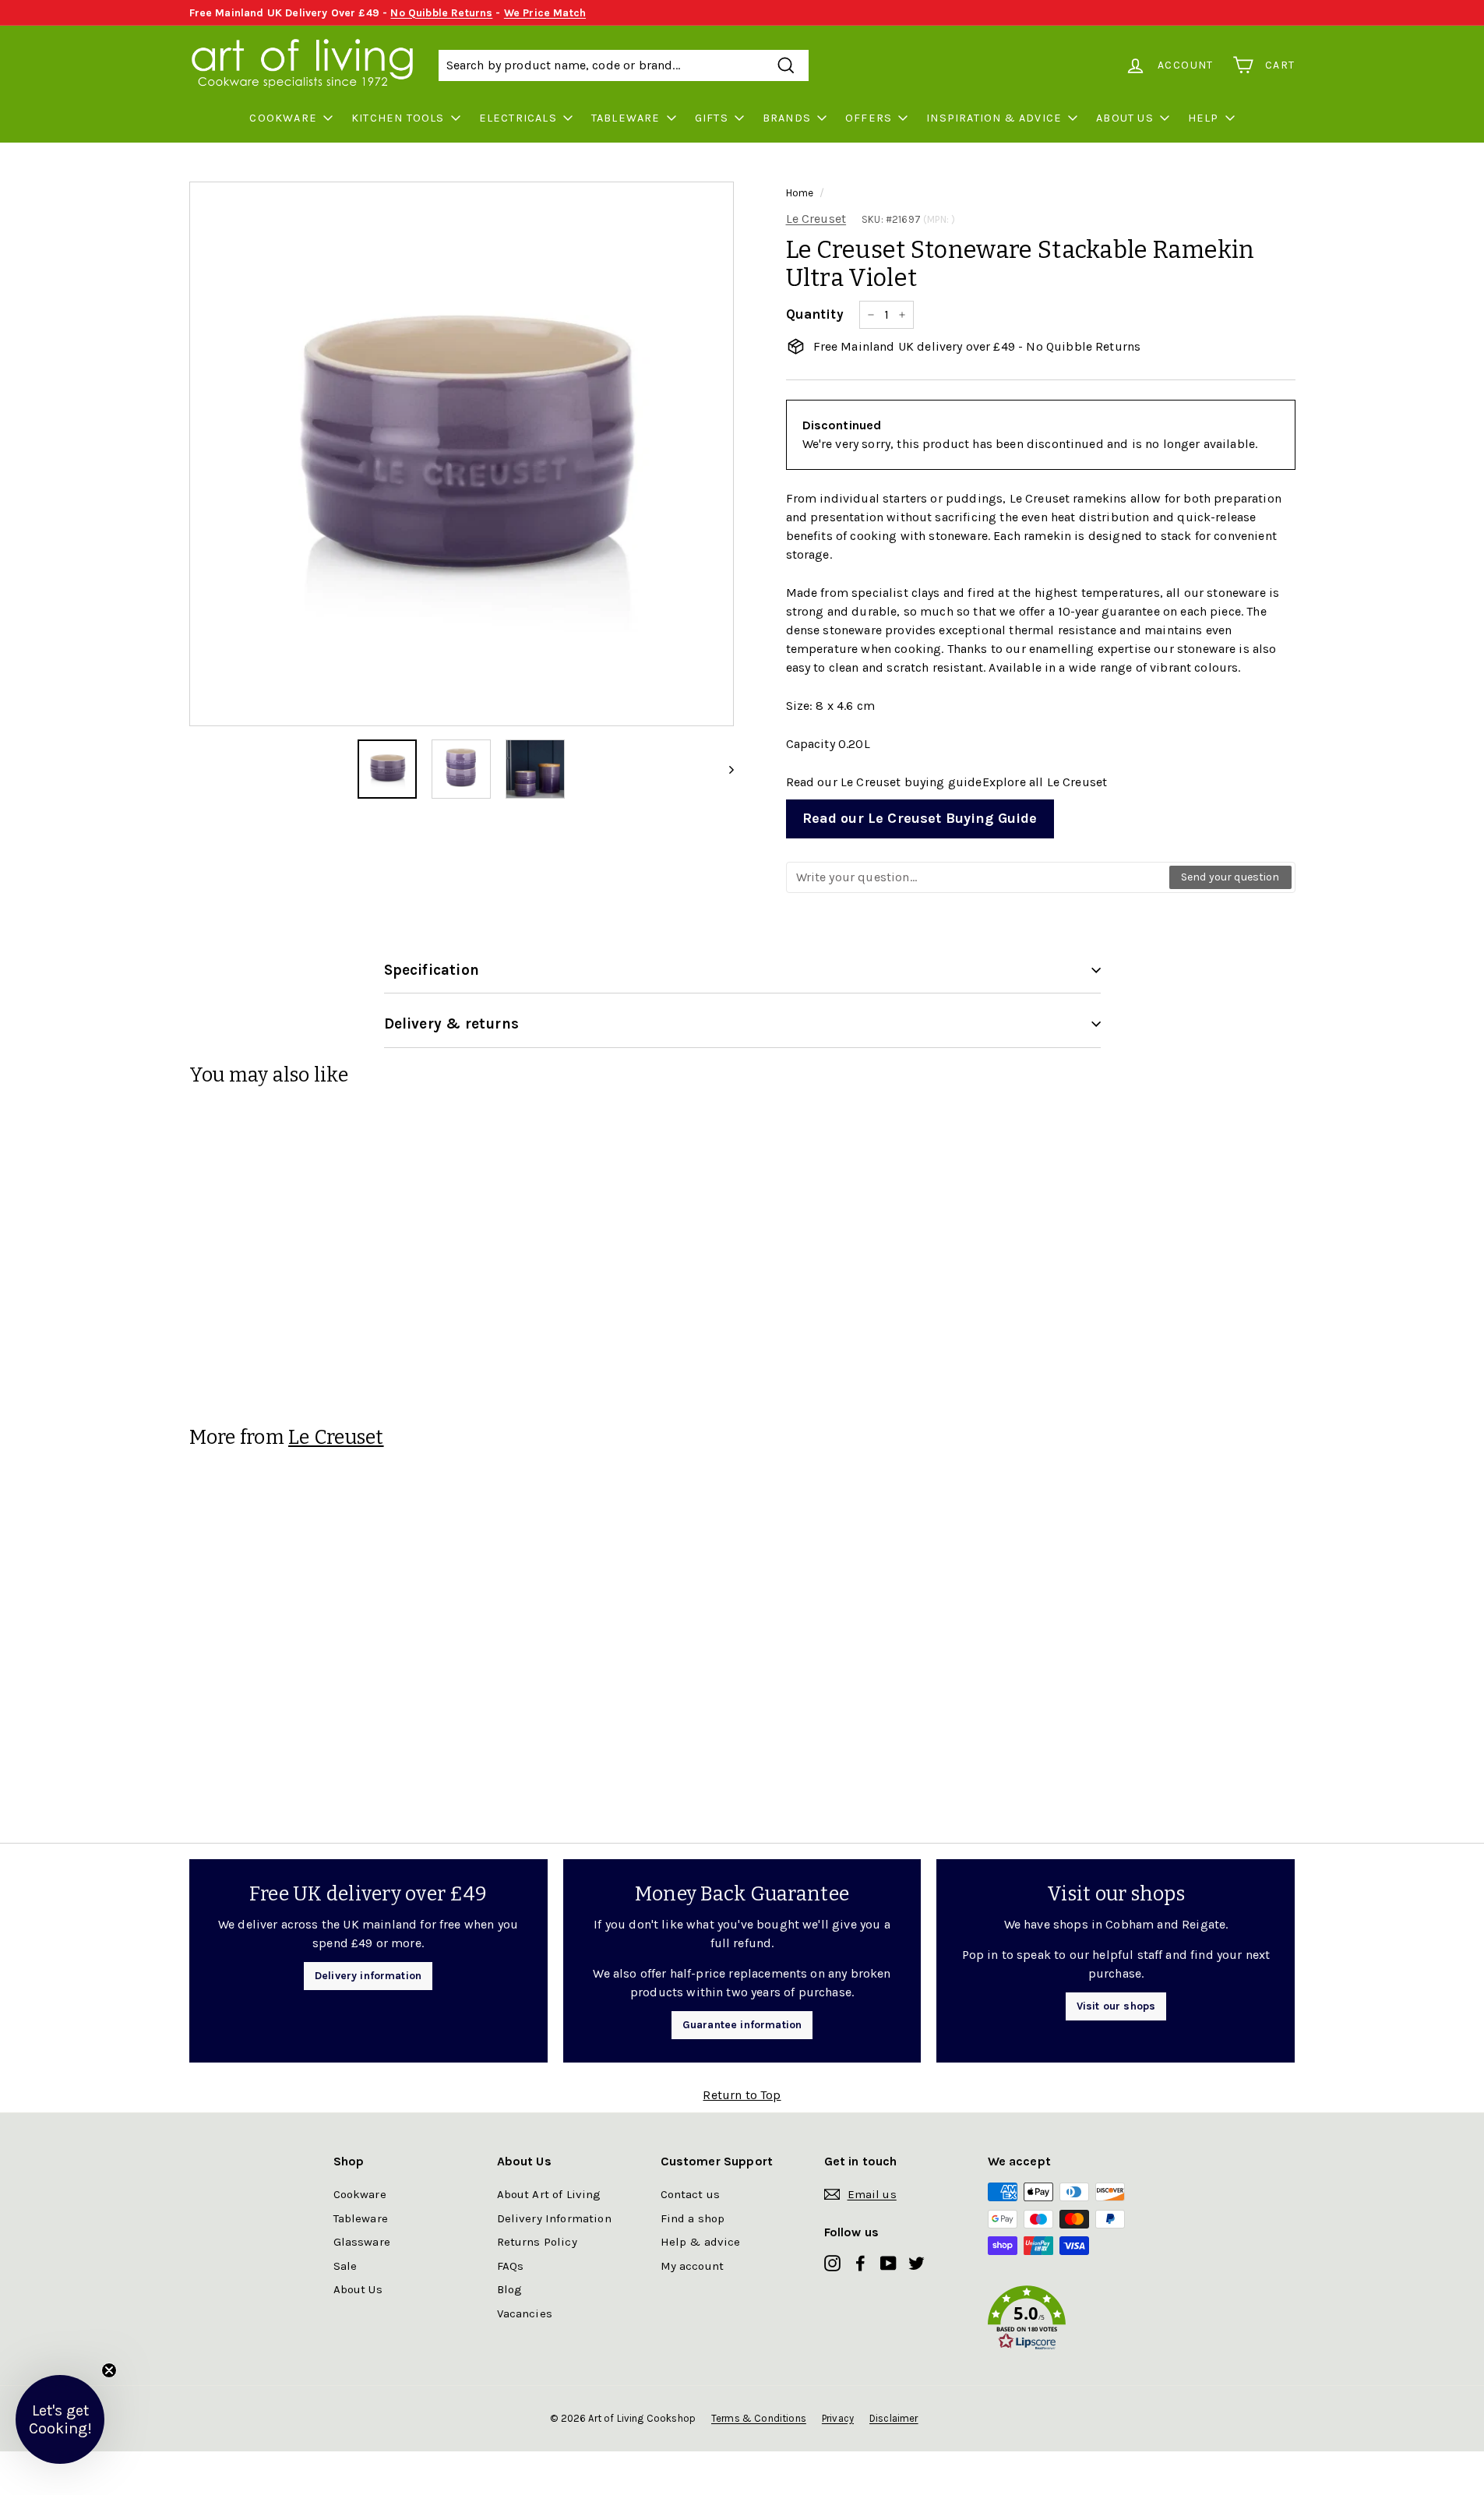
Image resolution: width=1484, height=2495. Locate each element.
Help (1204, 118)
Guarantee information (742, 2025)
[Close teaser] (109, 2370)
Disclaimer (894, 2418)
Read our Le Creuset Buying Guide (920, 818)
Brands (787, 118)
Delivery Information (554, 2218)
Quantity (815, 314)
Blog (510, 2289)
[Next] (724, 769)
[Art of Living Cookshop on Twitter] (916, 2262)
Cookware (283, 118)
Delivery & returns (451, 1024)
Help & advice (701, 2242)
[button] (1070, 2321)
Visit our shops (1116, 2006)
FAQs (511, 2266)
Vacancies (525, 2313)
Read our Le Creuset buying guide (884, 782)
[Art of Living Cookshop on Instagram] (832, 2262)
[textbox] (978, 877)
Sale (345, 2266)
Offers (869, 118)
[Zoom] (462, 454)
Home (800, 193)
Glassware (362, 2242)
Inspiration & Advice (994, 118)
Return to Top (742, 2095)
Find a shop (693, 2218)
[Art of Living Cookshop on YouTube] (888, 2262)
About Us (1125, 118)
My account (693, 2266)
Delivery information (368, 1976)
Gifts (712, 118)
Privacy (838, 2418)
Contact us (691, 2194)
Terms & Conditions (759, 2418)
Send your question (1230, 877)
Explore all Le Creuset (1045, 782)
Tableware (626, 118)
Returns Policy (537, 2242)
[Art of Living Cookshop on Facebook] (860, 2262)
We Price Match (545, 13)
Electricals (518, 118)
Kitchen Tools (398, 118)
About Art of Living (549, 2194)
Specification (432, 970)
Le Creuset (816, 219)
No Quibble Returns (441, 13)
